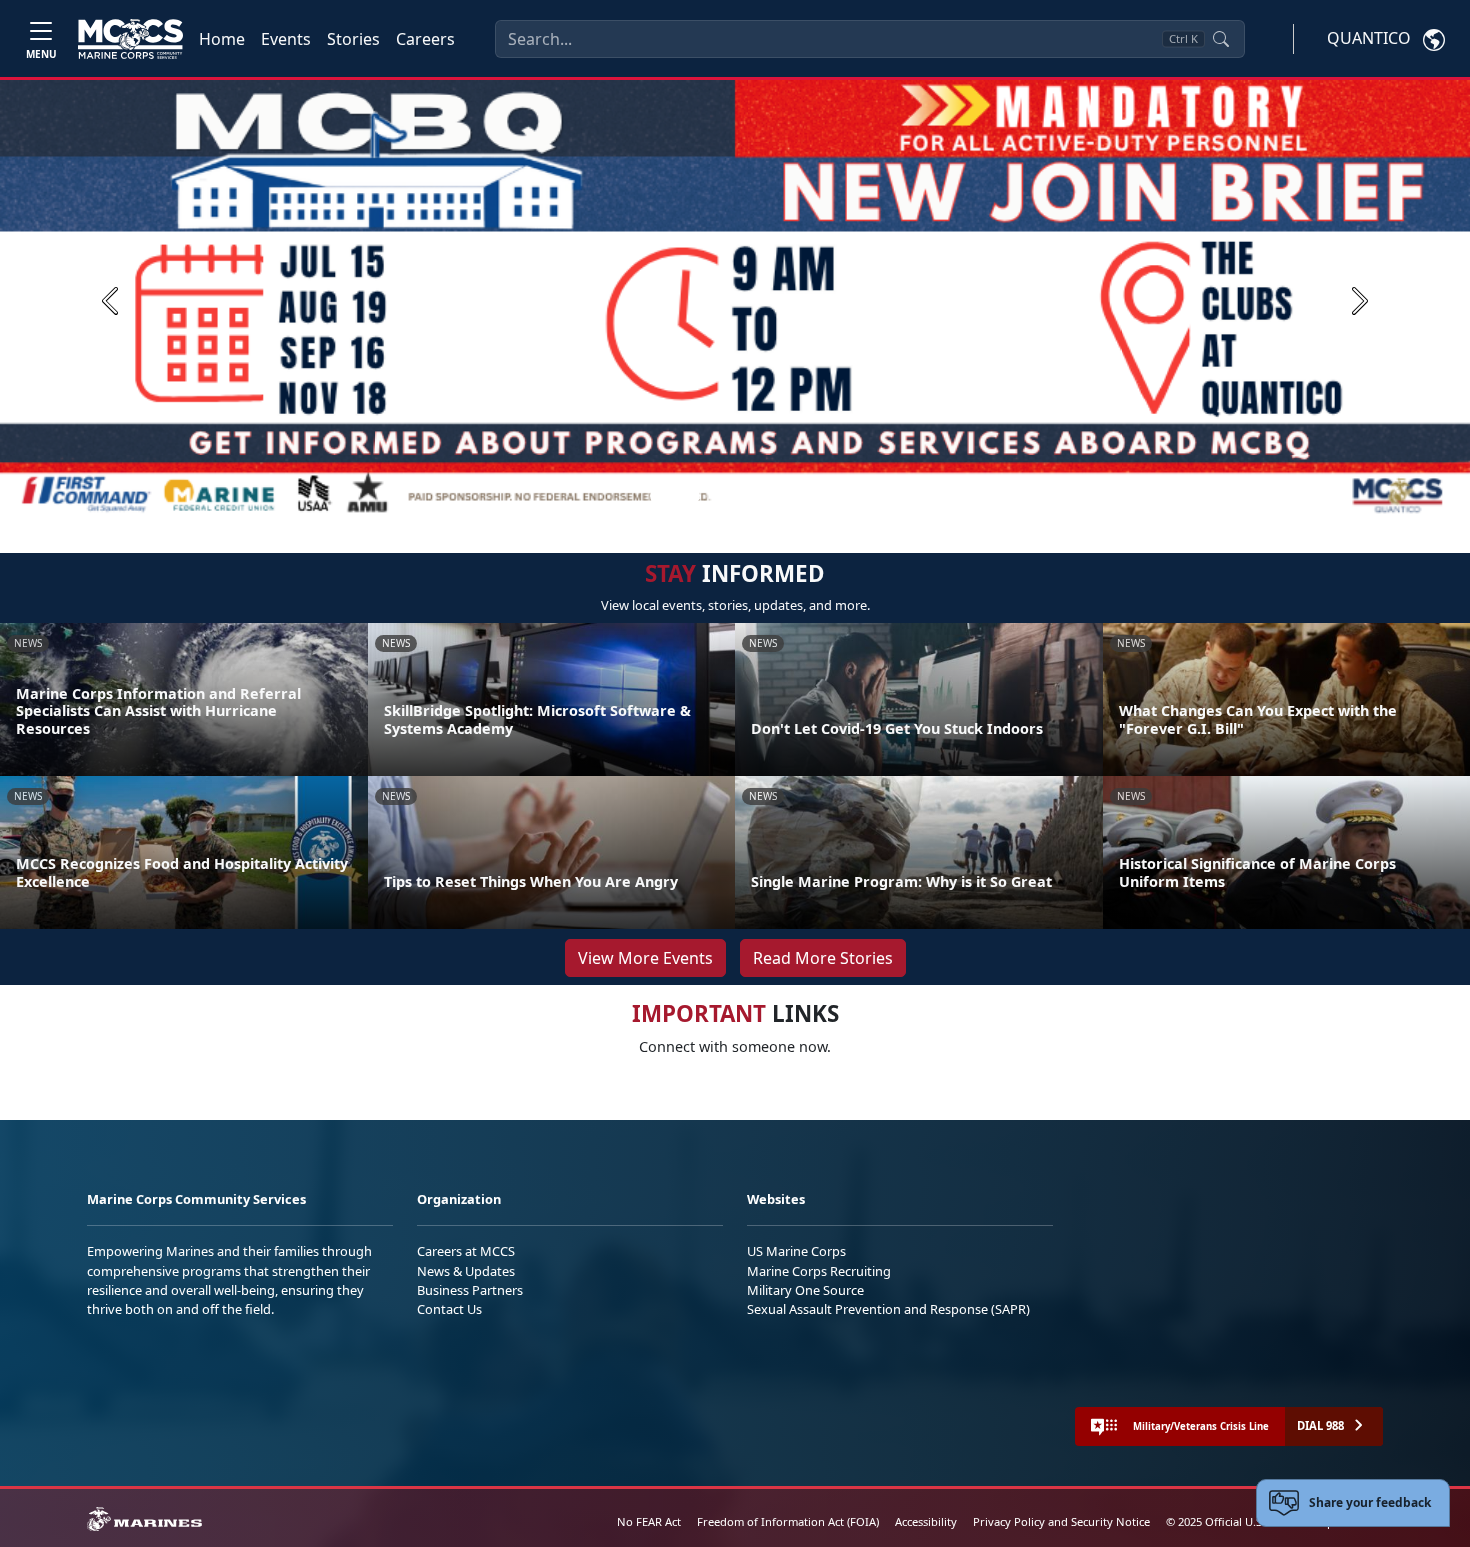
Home (222, 39)
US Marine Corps (796, 1251)
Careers (425, 39)
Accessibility (926, 1521)
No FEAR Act (649, 1521)
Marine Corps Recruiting (819, 1271)
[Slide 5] (787, 496)
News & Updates (466, 1271)
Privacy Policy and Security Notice (1061, 1521)
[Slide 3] (739, 496)
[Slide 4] (763, 496)
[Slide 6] (811, 496)
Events (286, 39)
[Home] (130, 39)
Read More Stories (823, 958)
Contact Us (449, 1309)
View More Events (645, 958)
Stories (353, 39)
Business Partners (470, 1290)
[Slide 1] (675, 496)
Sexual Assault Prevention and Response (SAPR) (888, 1309)
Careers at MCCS (466, 1251)
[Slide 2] (715, 496)
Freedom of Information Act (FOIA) (788, 1521)
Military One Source (805, 1290)
